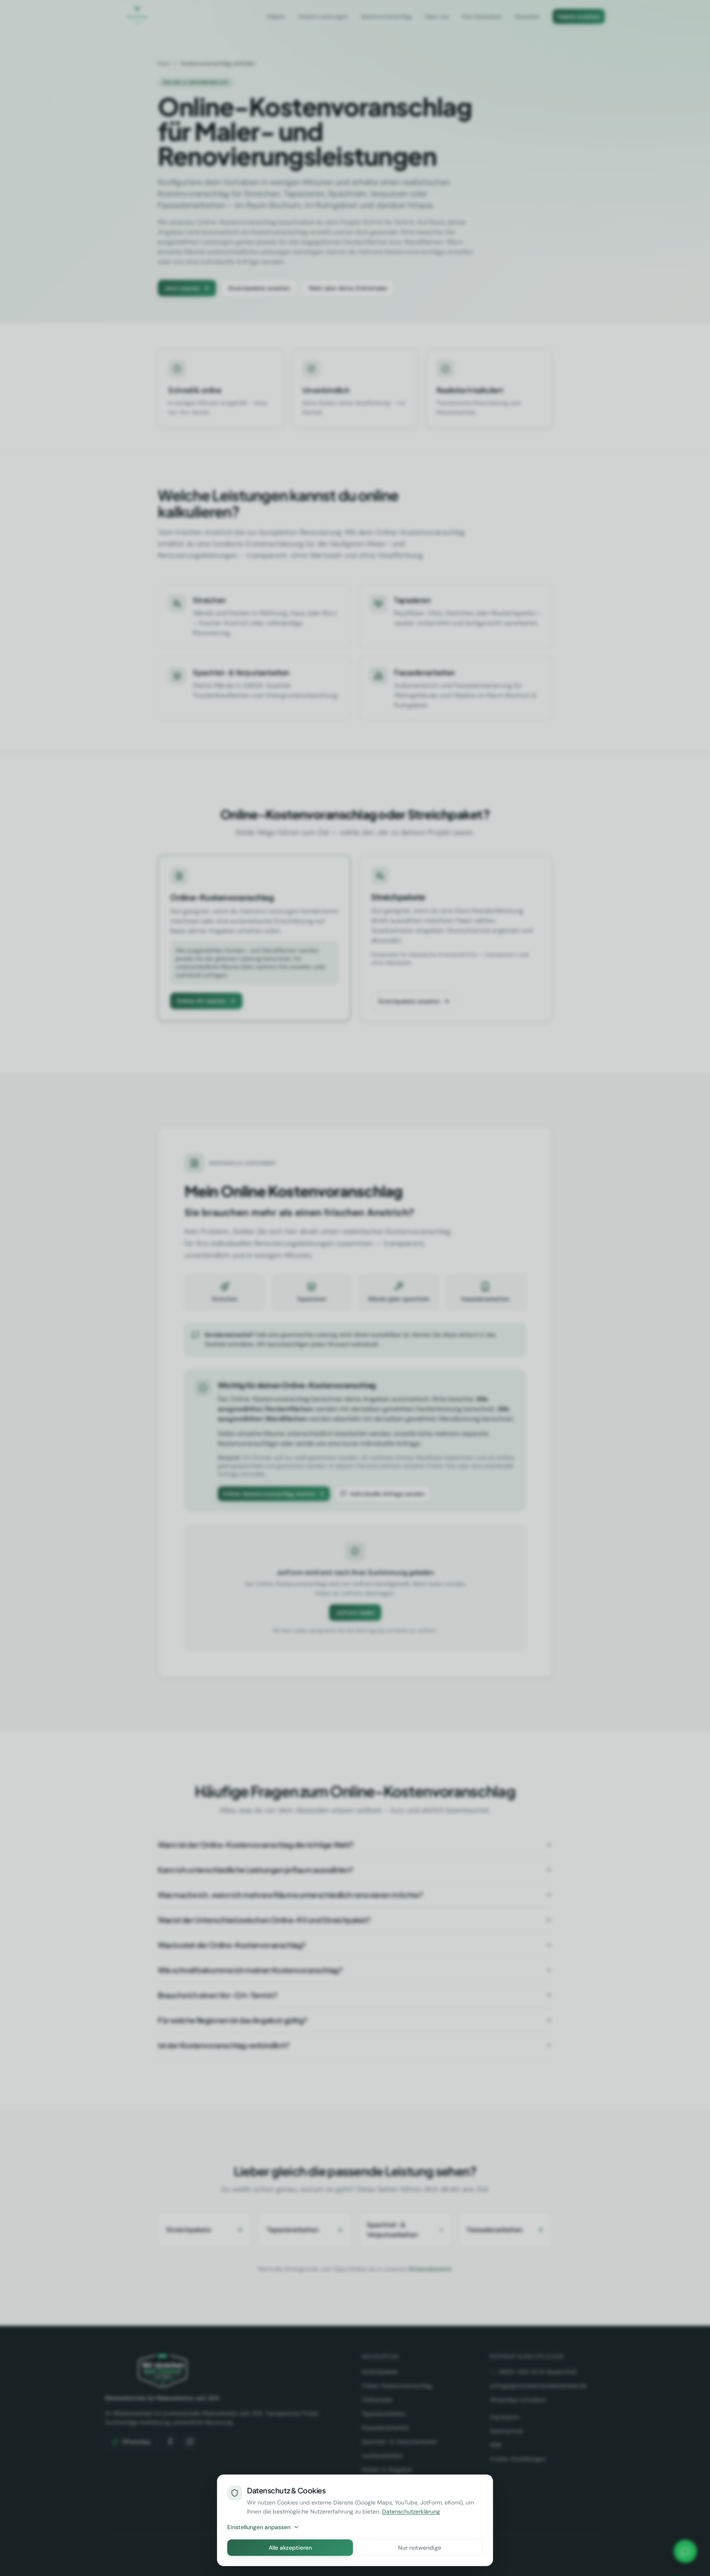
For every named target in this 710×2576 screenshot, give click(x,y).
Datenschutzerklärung (411, 2511)
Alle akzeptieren (290, 2548)
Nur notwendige (420, 2548)
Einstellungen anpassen (259, 2527)
